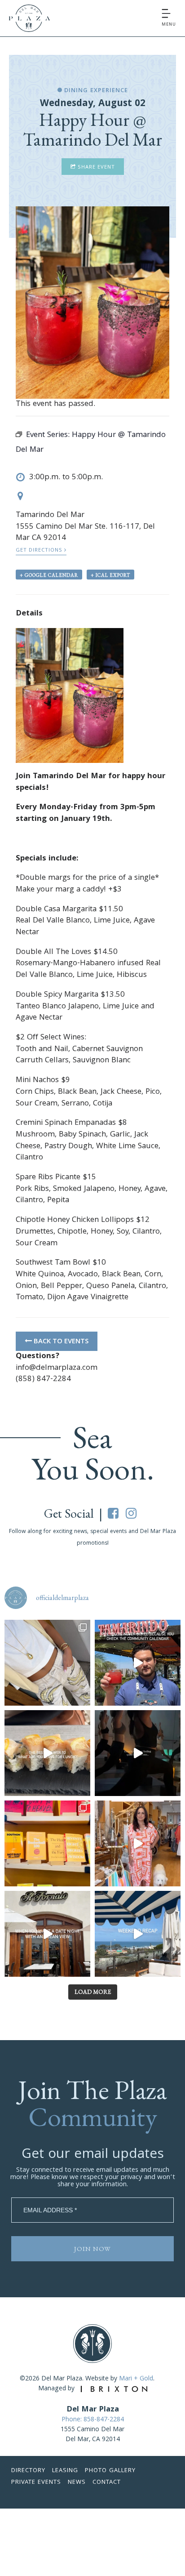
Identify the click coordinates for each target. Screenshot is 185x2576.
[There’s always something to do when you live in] (138, 1663)
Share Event (95, 167)
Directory (28, 2471)
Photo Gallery (110, 2471)
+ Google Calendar (49, 575)
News (77, 2482)
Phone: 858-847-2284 (93, 2420)
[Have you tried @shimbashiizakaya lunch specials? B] (47, 1753)
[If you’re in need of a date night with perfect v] (47, 1934)
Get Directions (40, 550)
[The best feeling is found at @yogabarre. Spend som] (138, 1753)
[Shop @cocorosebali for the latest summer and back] (138, 1843)
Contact (107, 2482)
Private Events (36, 2482)
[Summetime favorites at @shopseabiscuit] (47, 1663)
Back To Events (60, 1342)
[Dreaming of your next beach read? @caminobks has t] (47, 1843)
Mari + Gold (136, 2379)
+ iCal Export (110, 575)
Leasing (65, 2471)
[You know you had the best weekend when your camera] (138, 1934)
